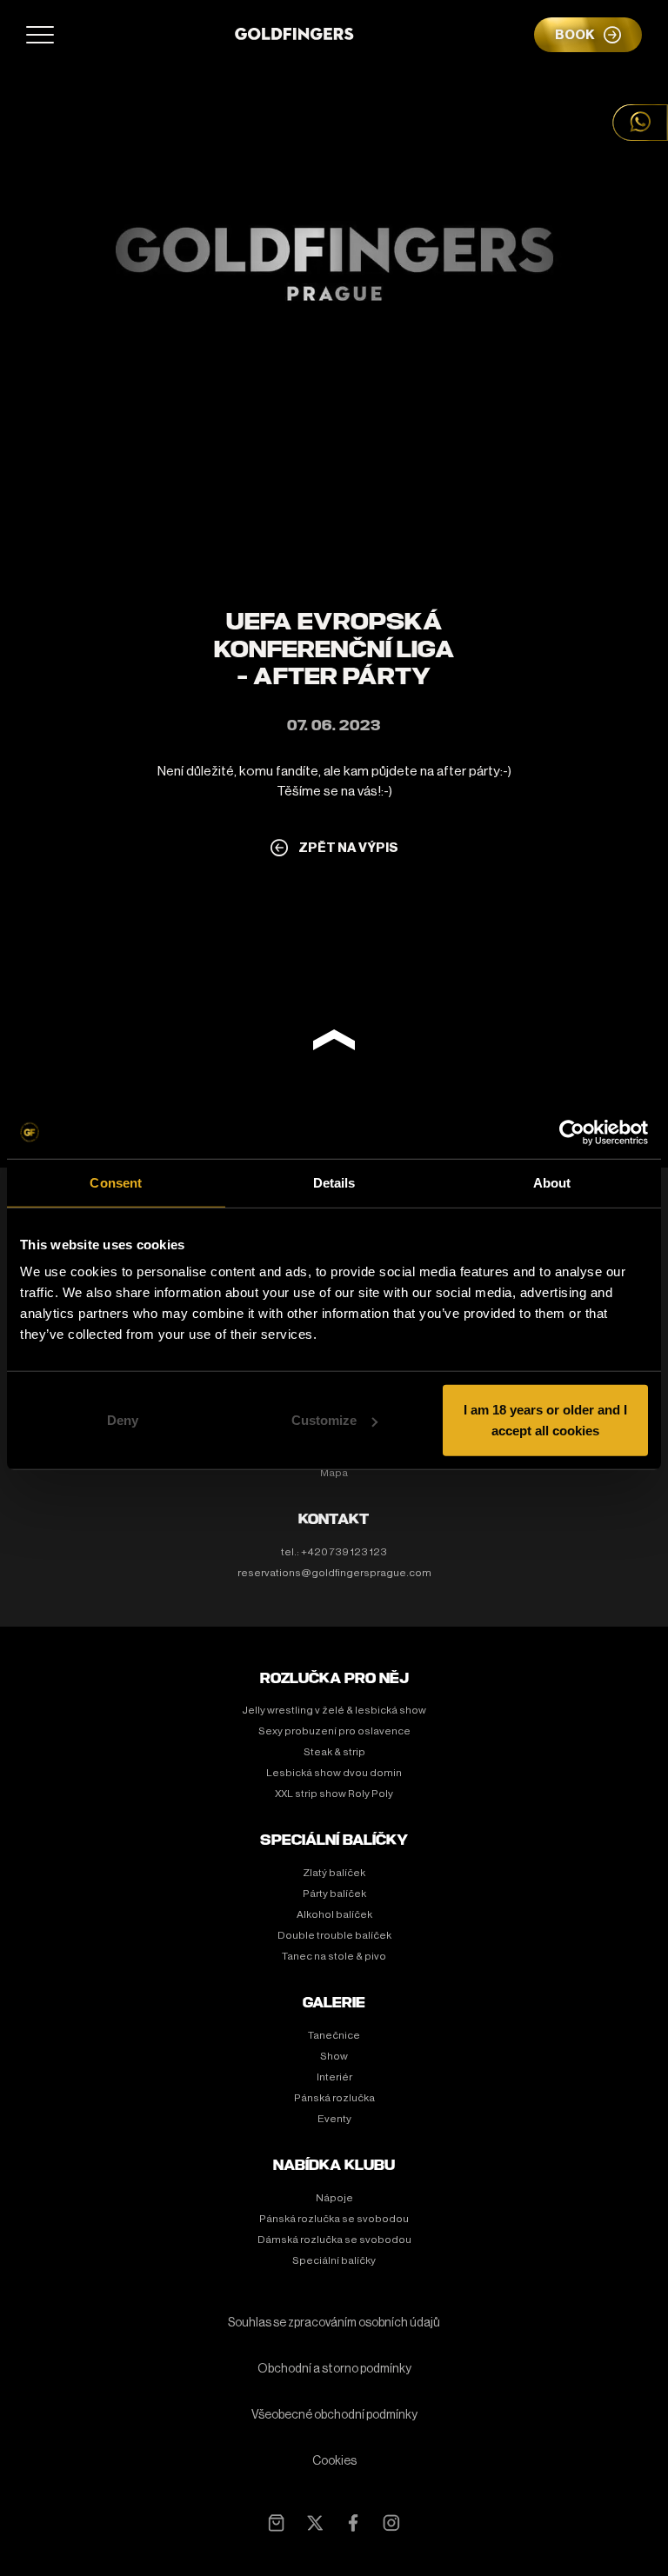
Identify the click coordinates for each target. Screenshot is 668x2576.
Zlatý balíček (334, 1873)
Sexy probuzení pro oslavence (334, 1731)
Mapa (334, 1473)
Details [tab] (334, 1182)
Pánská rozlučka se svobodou (334, 2219)
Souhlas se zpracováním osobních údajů (334, 2323)
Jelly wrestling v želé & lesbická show (334, 1710)
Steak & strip (334, 1752)
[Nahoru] (334, 1043)
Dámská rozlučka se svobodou (334, 2240)
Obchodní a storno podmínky (334, 2369)
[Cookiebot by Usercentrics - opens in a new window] (572, 1132)
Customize (324, 1420)
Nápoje (334, 2198)
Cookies (334, 2461)
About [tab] (552, 1182)
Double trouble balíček (334, 1935)
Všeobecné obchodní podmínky (334, 2415)
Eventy (334, 2119)
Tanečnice (334, 2035)
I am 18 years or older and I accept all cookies (545, 1420)
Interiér (334, 2077)
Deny (123, 1420)
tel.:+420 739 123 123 (334, 1552)
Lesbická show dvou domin (334, 1773)
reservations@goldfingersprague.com (334, 1573)
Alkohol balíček (334, 1914)
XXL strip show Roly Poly (334, 1794)
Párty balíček (334, 1894)
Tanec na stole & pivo (334, 1956)
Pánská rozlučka (334, 2098)
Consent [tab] (116, 1182)
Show (334, 2056)
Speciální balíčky (334, 2260)
